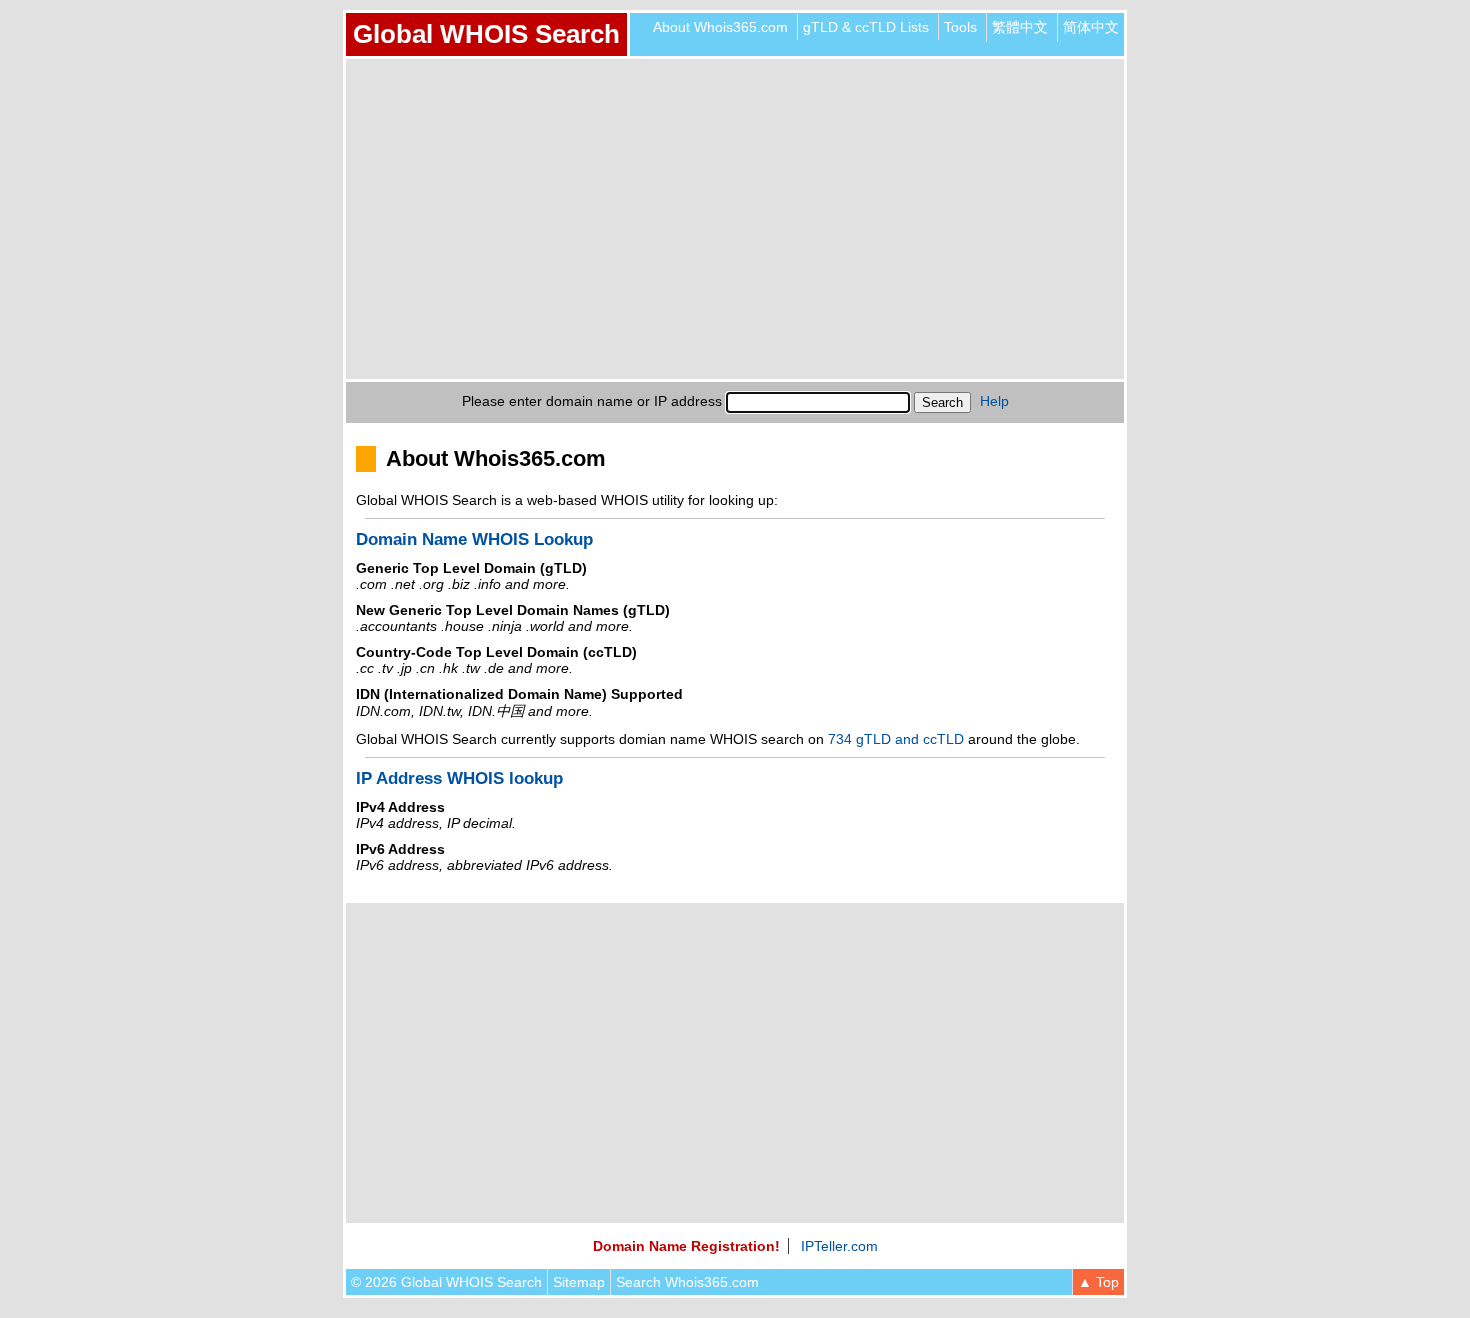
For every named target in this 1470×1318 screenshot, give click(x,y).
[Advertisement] (735, 219)
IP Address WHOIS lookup (459, 778)
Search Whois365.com (687, 1282)
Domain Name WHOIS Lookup (474, 539)
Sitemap (579, 1282)
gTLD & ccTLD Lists (866, 27)
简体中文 (1091, 27)
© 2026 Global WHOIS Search (446, 1282)
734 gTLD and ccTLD (896, 739)
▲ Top (1098, 1282)
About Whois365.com (720, 27)
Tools (960, 27)
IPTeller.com (839, 1246)
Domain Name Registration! (686, 1246)
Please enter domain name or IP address (592, 401)
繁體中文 (1020, 27)
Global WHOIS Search (486, 34)
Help (994, 401)
